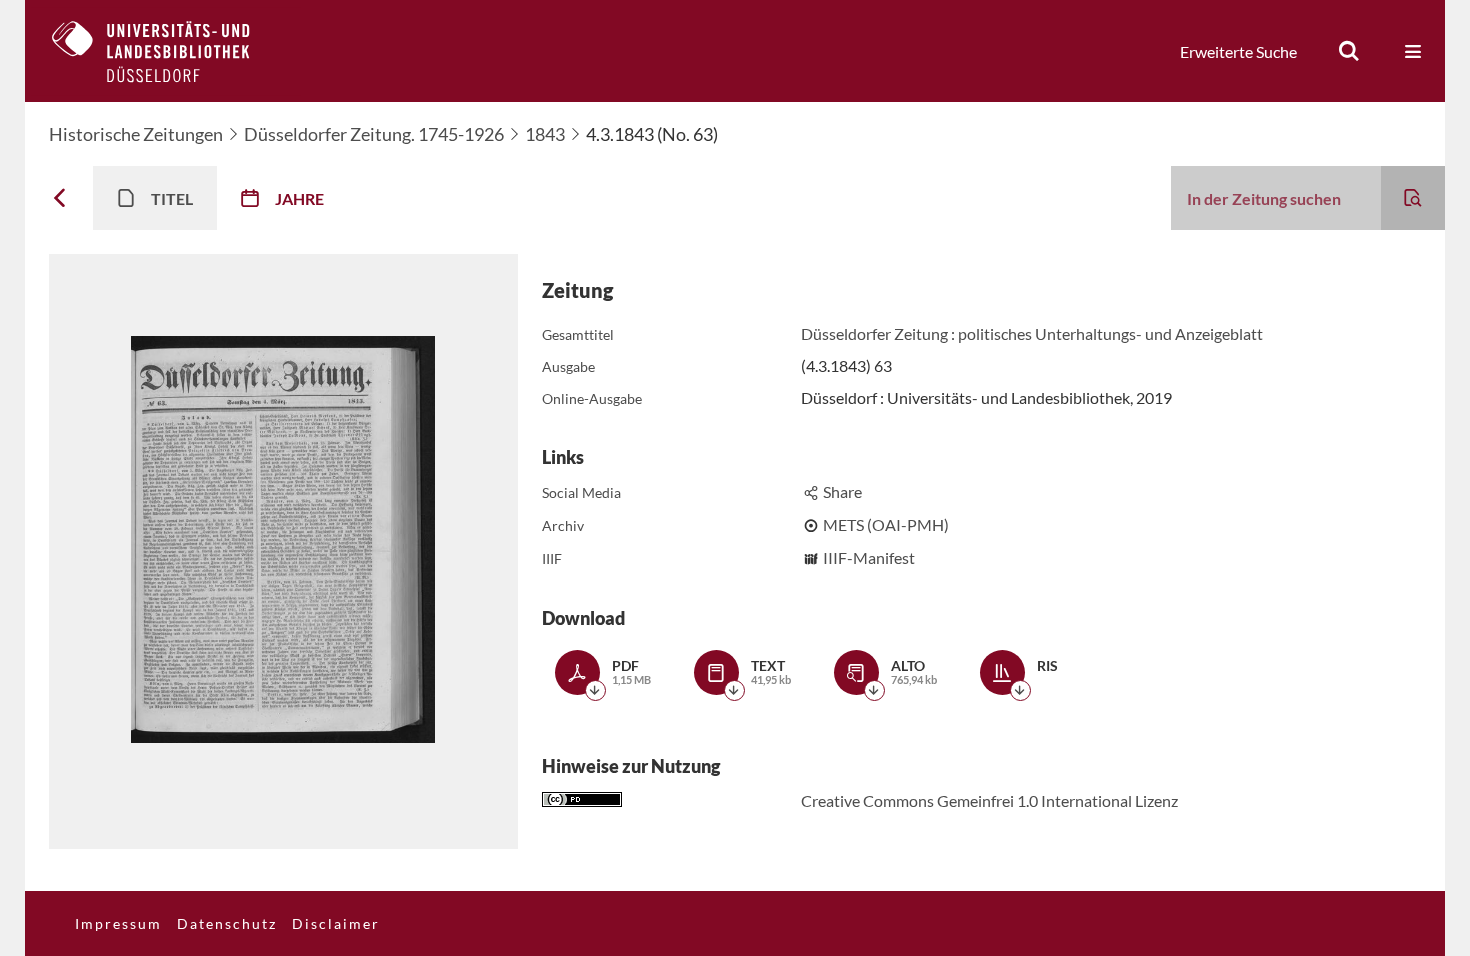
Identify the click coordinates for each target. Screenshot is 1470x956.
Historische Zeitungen (136, 134)
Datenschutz (227, 923)
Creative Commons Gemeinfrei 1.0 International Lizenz (989, 800)
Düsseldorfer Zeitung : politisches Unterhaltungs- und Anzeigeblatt (1032, 333)
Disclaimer (336, 923)
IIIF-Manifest (869, 557)
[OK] (1349, 51)
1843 (545, 134)
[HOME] (166, 51)
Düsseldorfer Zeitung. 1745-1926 (374, 134)
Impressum (118, 923)
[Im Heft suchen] (1413, 198)
